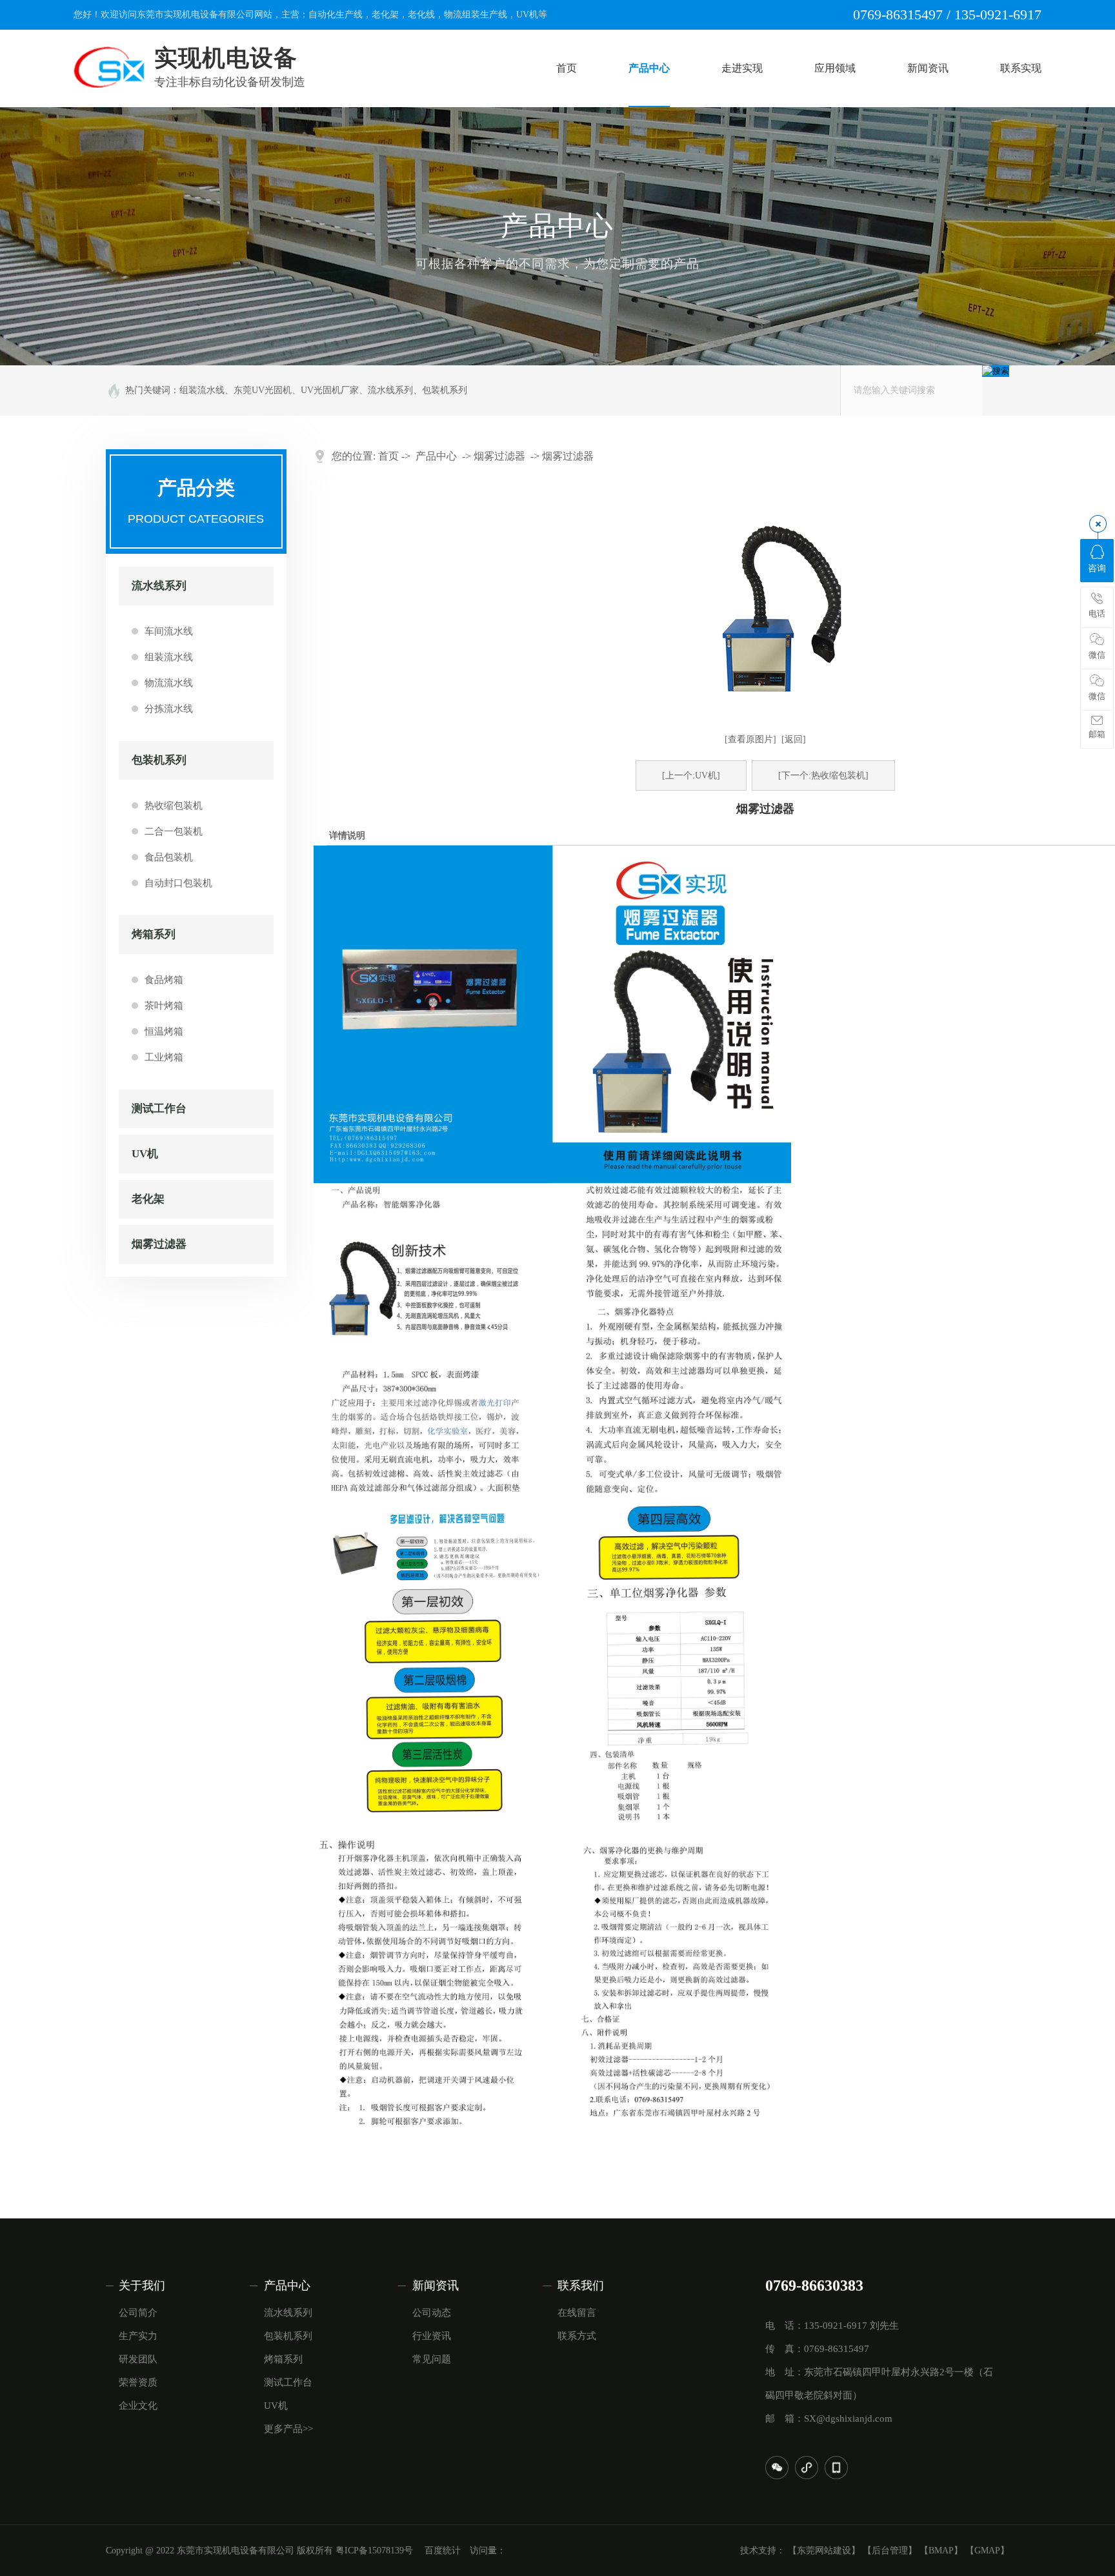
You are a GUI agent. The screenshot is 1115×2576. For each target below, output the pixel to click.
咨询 (1097, 568)
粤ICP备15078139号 (376, 2551)
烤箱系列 (154, 934)
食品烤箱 (164, 980)
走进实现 (742, 68)
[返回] (794, 739)
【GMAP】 (987, 2551)
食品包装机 (169, 857)
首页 (567, 68)
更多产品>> (288, 2429)
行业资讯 (432, 2336)
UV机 (145, 1154)
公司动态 (432, 2313)
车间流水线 (169, 631)
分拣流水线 (169, 709)
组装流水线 (202, 390)
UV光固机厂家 (330, 390)
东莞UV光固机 (263, 390)
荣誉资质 (138, 2382)
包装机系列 (445, 390)
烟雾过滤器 (159, 1244)
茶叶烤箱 (164, 1006)
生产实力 (138, 2336)
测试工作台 (159, 1109)
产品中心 (649, 68)
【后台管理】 (890, 2551)
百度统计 (443, 2551)
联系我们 (581, 2286)
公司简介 (138, 2313)
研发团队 (138, 2359)
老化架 (148, 1199)
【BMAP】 (941, 2551)
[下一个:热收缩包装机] (823, 776)
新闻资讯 (928, 68)
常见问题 (432, 2359)
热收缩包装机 (174, 806)
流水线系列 (390, 390)
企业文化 (138, 2406)
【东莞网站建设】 (824, 2551)
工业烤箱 (164, 1057)
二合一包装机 (174, 831)
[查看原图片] (750, 739)
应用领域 (835, 68)
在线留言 (577, 2313)
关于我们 (142, 2286)
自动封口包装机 (178, 883)
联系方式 (577, 2336)
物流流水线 (169, 683)
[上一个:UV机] (691, 776)
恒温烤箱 (164, 1031)
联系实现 (1021, 68)
